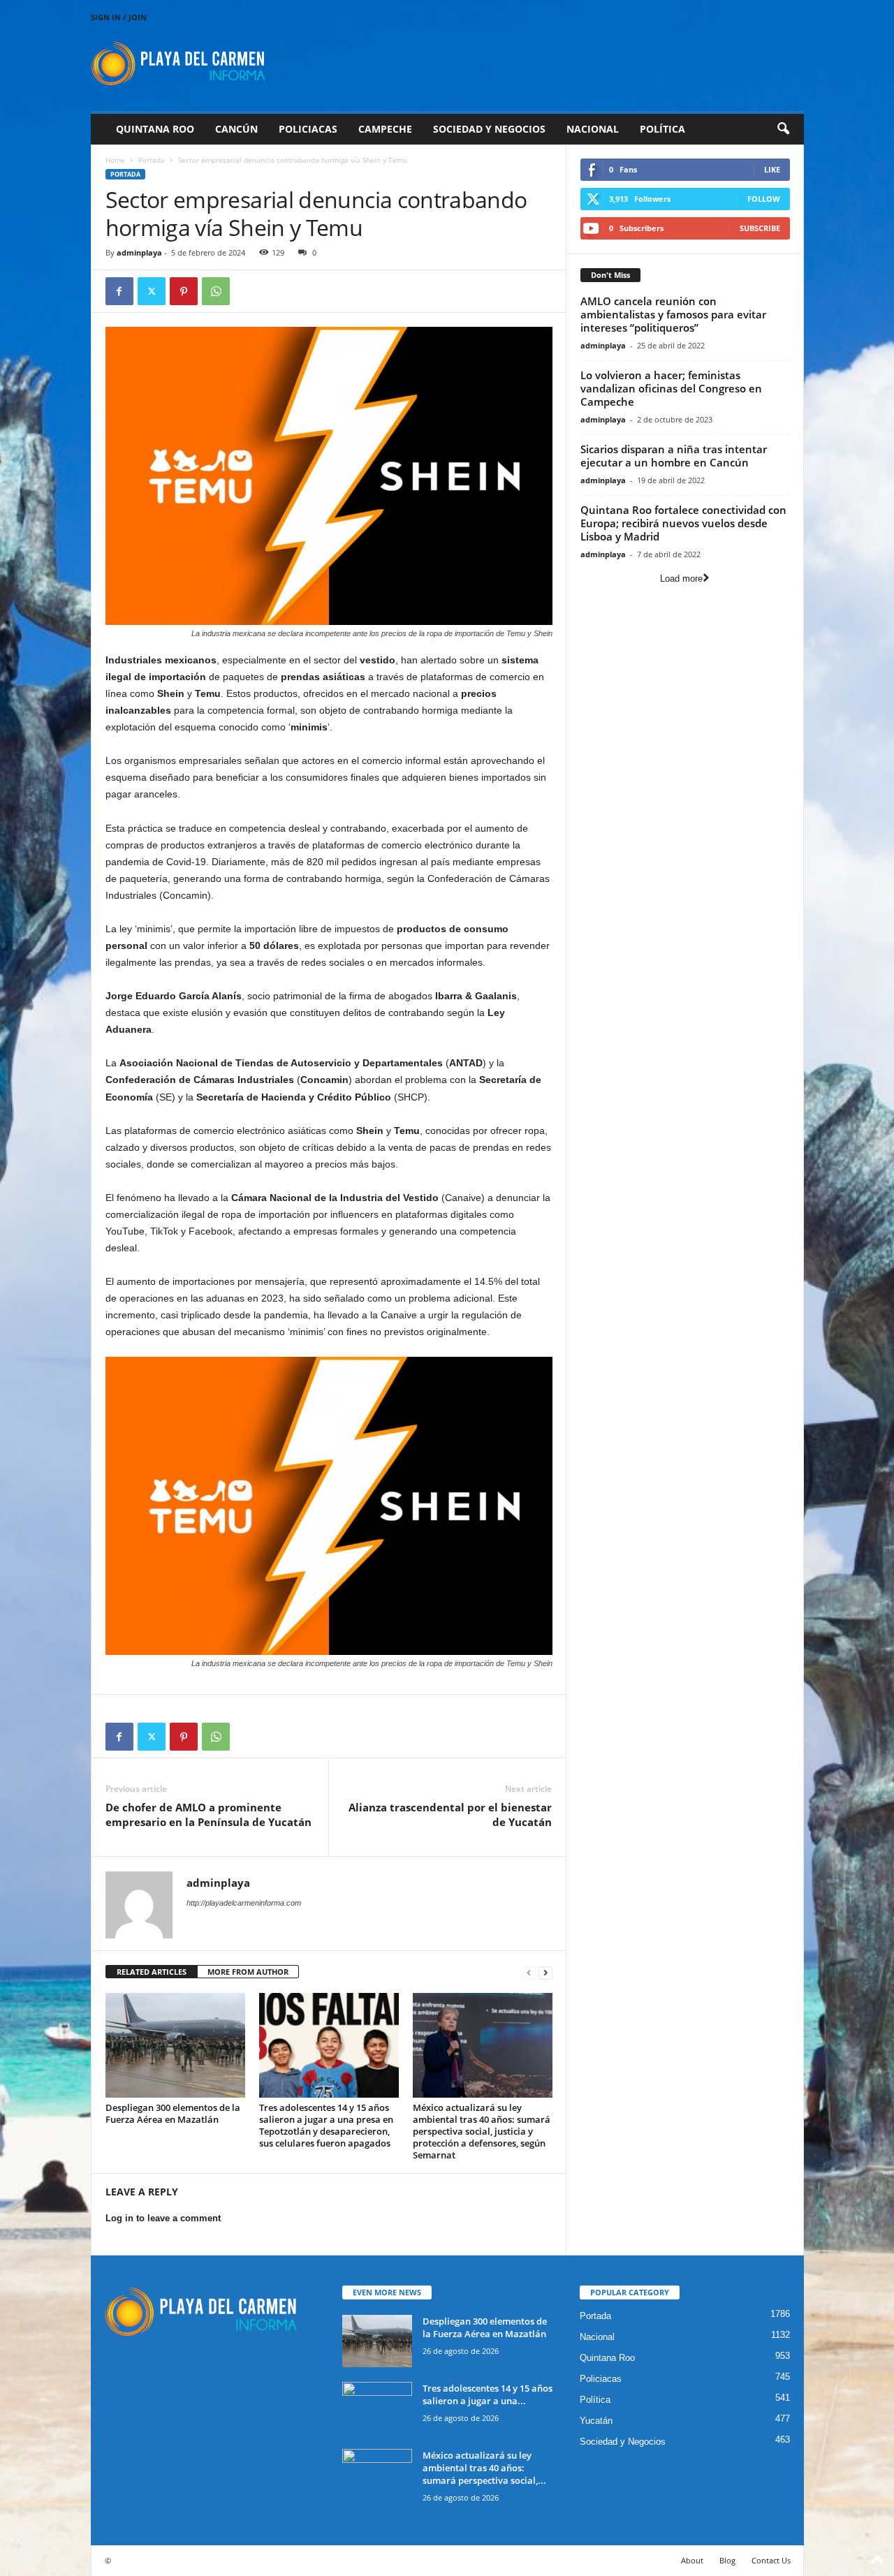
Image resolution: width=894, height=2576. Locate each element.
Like (772, 169)
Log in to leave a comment (163, 2218)
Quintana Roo (155, 129)
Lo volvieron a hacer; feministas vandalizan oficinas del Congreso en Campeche (671, 388)
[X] (152, 291)
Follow (764, 199)
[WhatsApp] (216, 291)
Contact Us (771, 2560)
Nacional (593, 129)
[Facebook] (119, 291)
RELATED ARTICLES (152, 1972)
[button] (783, 129)
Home (115, 160)
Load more (681, 579)
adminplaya (139, 252)
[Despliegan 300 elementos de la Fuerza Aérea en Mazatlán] (175, 2045)
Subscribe (760, 228)
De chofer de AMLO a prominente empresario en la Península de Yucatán (208, 1815)
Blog (727, 2560)
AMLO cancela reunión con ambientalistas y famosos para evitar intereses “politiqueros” (673, 314)
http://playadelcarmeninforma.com (244, 1903)
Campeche (385, 129)
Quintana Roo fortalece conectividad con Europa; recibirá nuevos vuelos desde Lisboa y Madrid (683, 523)
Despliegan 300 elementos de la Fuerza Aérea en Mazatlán (173, 2113)
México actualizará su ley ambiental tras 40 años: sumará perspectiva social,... (484, 2468)
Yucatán (596, 2421)
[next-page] (545, 1972)
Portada (152, 160)
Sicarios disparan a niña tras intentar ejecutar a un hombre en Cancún (674, 456)
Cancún (236, 129)
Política (662, 129)
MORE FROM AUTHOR (248, 1972)
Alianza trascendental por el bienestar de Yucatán (450, 1815)
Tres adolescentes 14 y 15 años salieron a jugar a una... (488, 2394)
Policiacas (308, 129)
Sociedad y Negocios (489, 129)
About (692, 2560)
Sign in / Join (119, 17)
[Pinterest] (184, 291)
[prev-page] (529, 1972)
